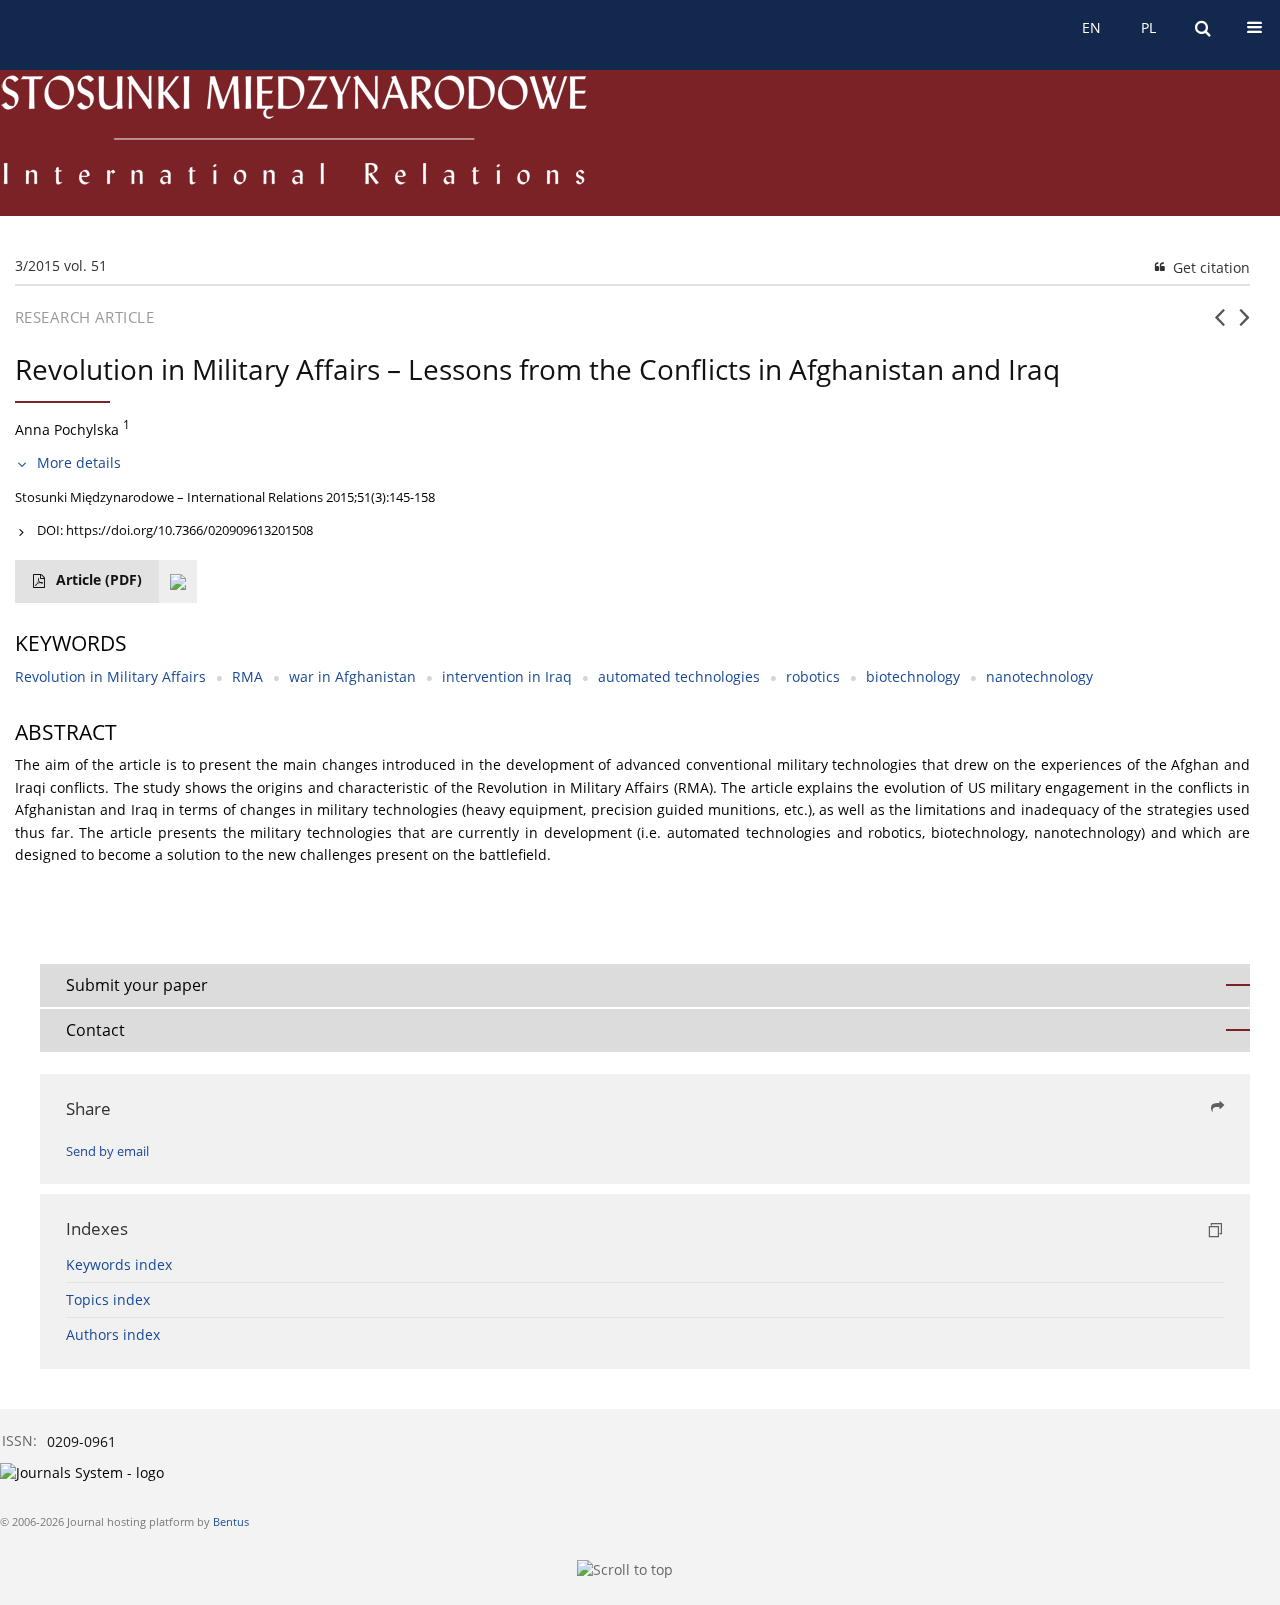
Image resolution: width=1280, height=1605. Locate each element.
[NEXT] (1244, 325)
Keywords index (119, 1264)
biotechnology (913, 676)
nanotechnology (1039, 676)
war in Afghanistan (352, 676)
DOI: (175, 530)
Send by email (107, 1151)
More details (79, 462)
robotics (813, 676)
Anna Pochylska (67, 429)
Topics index (108, 1299)
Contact (95, 1030)
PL (1148, 27)
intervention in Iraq (507, 676)
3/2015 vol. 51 (61, 265)
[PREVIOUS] (1219, 325)
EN (1091, 27)
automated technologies (679, 676)
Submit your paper (137, 985)
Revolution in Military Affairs (110, 676)
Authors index (113, 1334)
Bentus (231, 1521)
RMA (247, 676)
